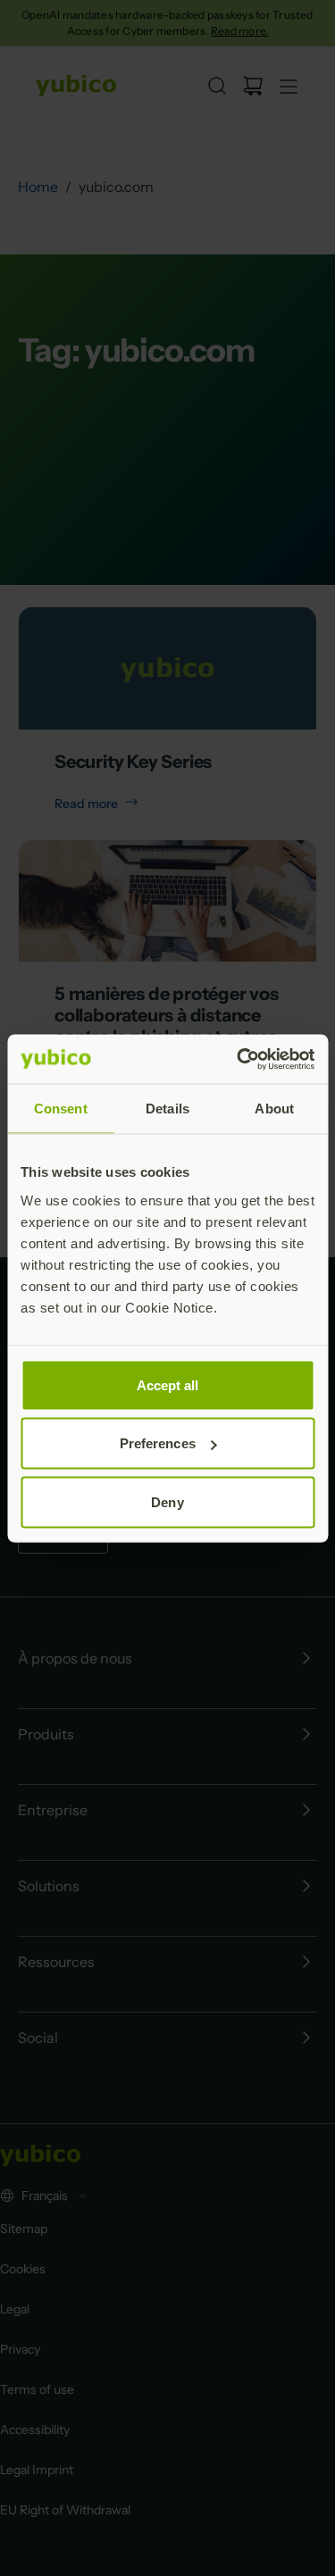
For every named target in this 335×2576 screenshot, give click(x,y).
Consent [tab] (61, 1109)
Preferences (158, 1443)
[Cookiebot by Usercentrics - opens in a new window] (239, 1059)
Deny (167, 1501)
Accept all (168, 1384)
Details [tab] (167, 1109)
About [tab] (274, 1109)
